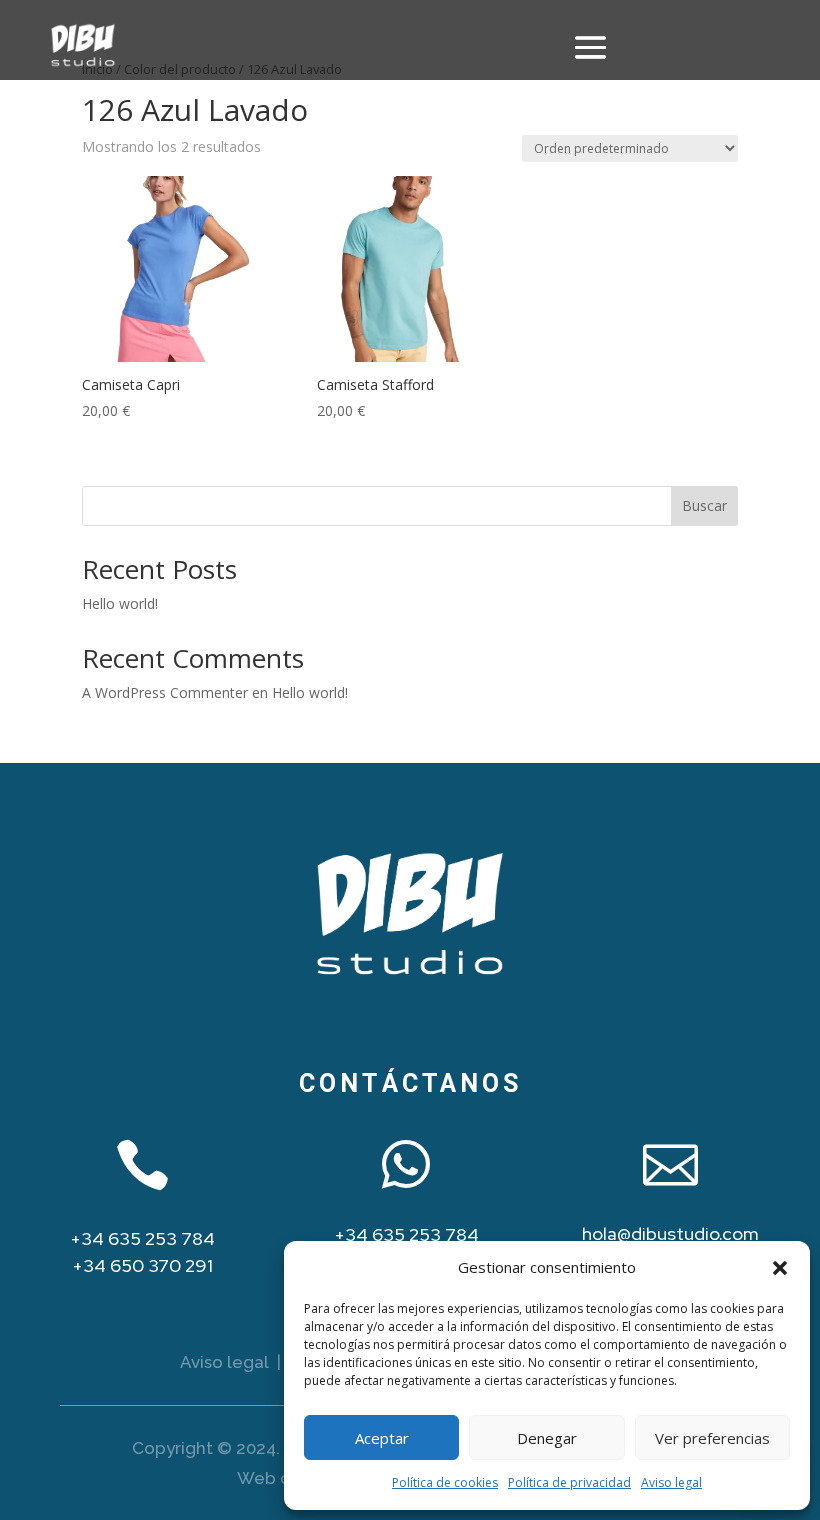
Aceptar (382, 1438)
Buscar (704, 505)
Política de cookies (445, 1482)
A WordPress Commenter (165, 692)
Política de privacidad (569, 1482)
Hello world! (120, 603)
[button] (780, 1268)
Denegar (547, 1438)
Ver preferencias (712, 1438)
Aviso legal (671, 1482)
